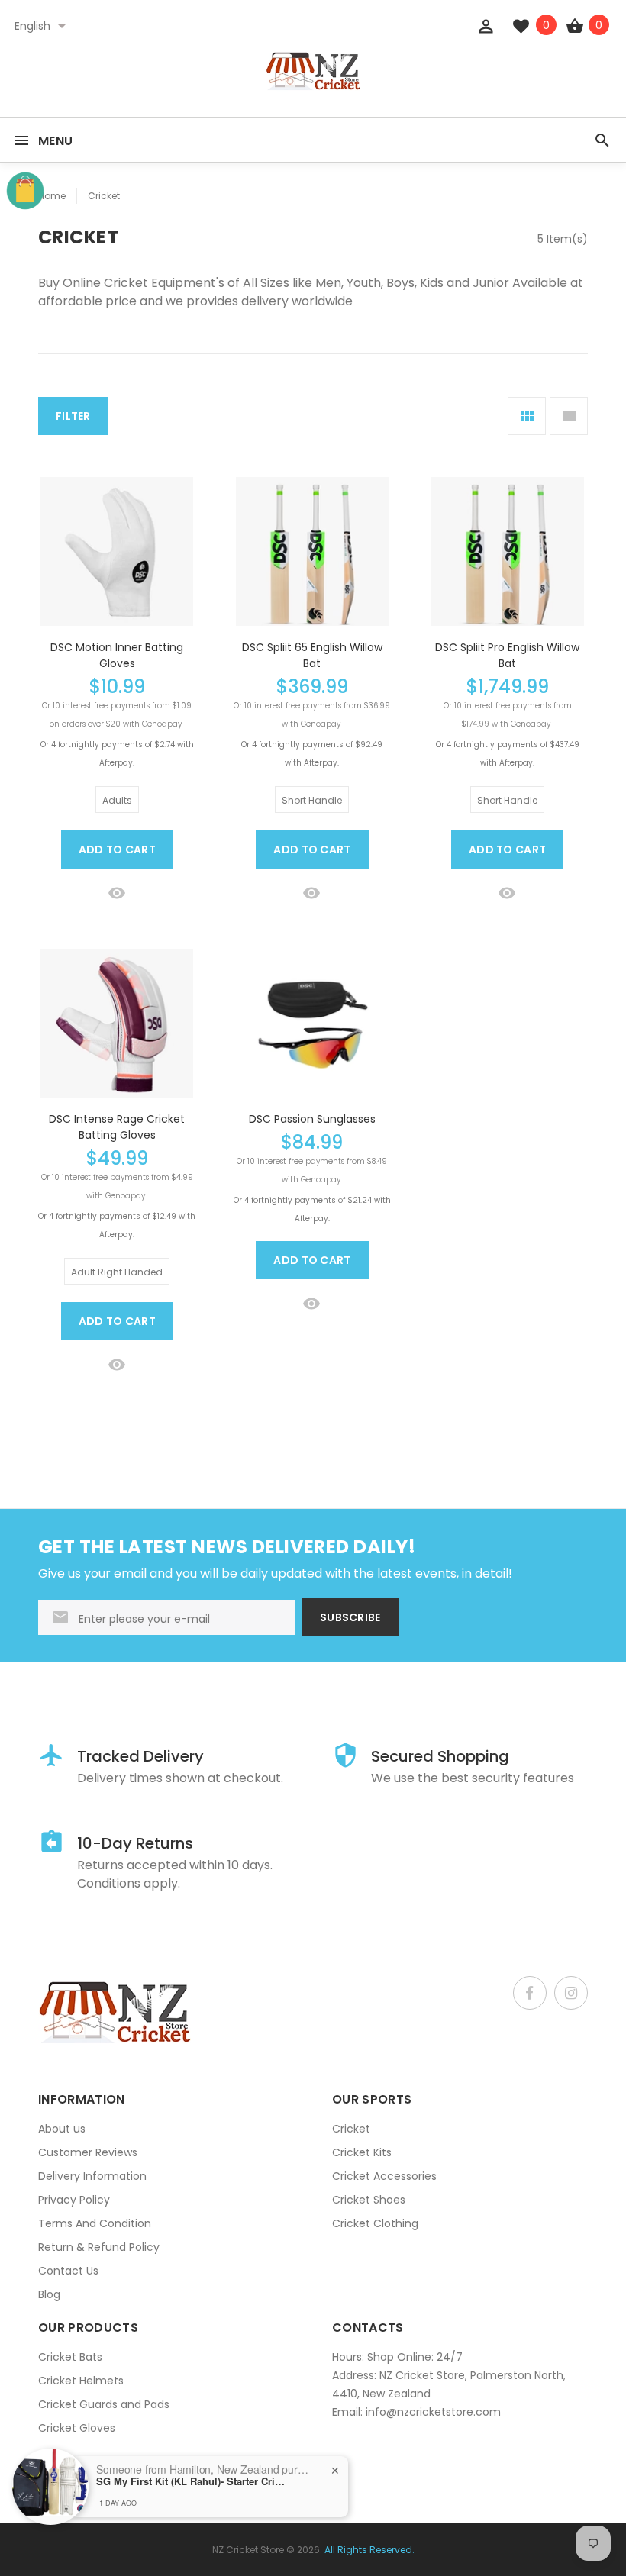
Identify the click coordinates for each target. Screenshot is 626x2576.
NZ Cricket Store (248, 2550)
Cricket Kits (362, 2152)
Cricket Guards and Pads (104, 2404)
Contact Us (68, 2271)
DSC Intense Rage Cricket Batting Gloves (117, 1127)
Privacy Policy (74, 2200)
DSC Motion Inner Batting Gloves (117, 655)
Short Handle (312, 800)
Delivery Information (92, 2176)
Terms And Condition (95, 2223)
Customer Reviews (88, 2152)
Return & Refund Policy (99, 2247)
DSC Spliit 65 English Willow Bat (312, 655)
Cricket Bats (70, 2357)
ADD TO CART (117, 850)
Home (52, 196)
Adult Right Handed (117, 1272)
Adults (117, 800)
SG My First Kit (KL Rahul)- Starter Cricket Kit (192, 2481)
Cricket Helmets (81, 2381)
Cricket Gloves (77, 2428)
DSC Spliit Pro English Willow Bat (507, 655)
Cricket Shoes (369, 2200)
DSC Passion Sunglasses (312, 1119)
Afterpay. (117, 763)
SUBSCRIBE (350, 1617)
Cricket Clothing (375, 2223)
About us (62, 2129)
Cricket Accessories (384, 2176)
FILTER (73, 416)
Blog (49, 2294)
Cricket (104, 196)
